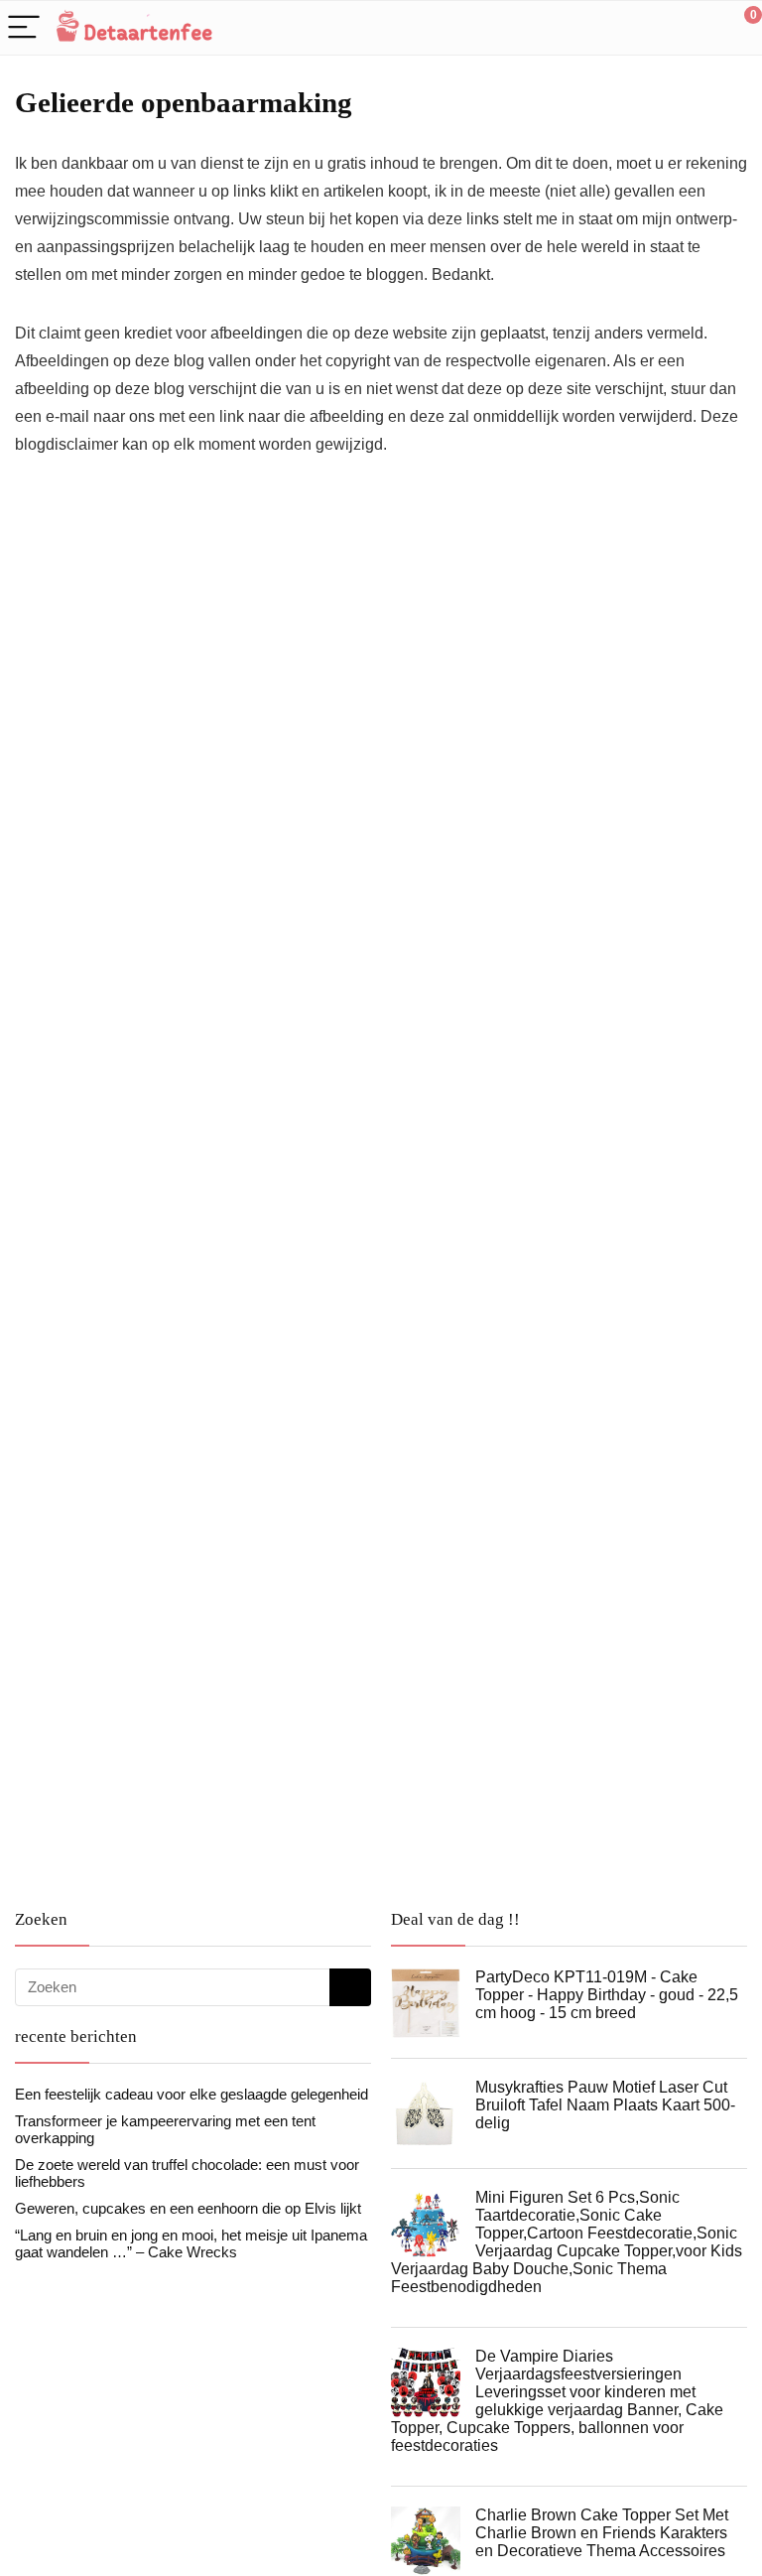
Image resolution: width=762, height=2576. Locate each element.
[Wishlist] (700, 28)
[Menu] (24, 28)
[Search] (658, 28)
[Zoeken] (350, 1987)
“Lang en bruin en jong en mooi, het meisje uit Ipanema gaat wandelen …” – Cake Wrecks (191, 2243)
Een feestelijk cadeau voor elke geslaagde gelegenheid (191, 2094)
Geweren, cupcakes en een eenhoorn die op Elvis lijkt (188, 2208)
